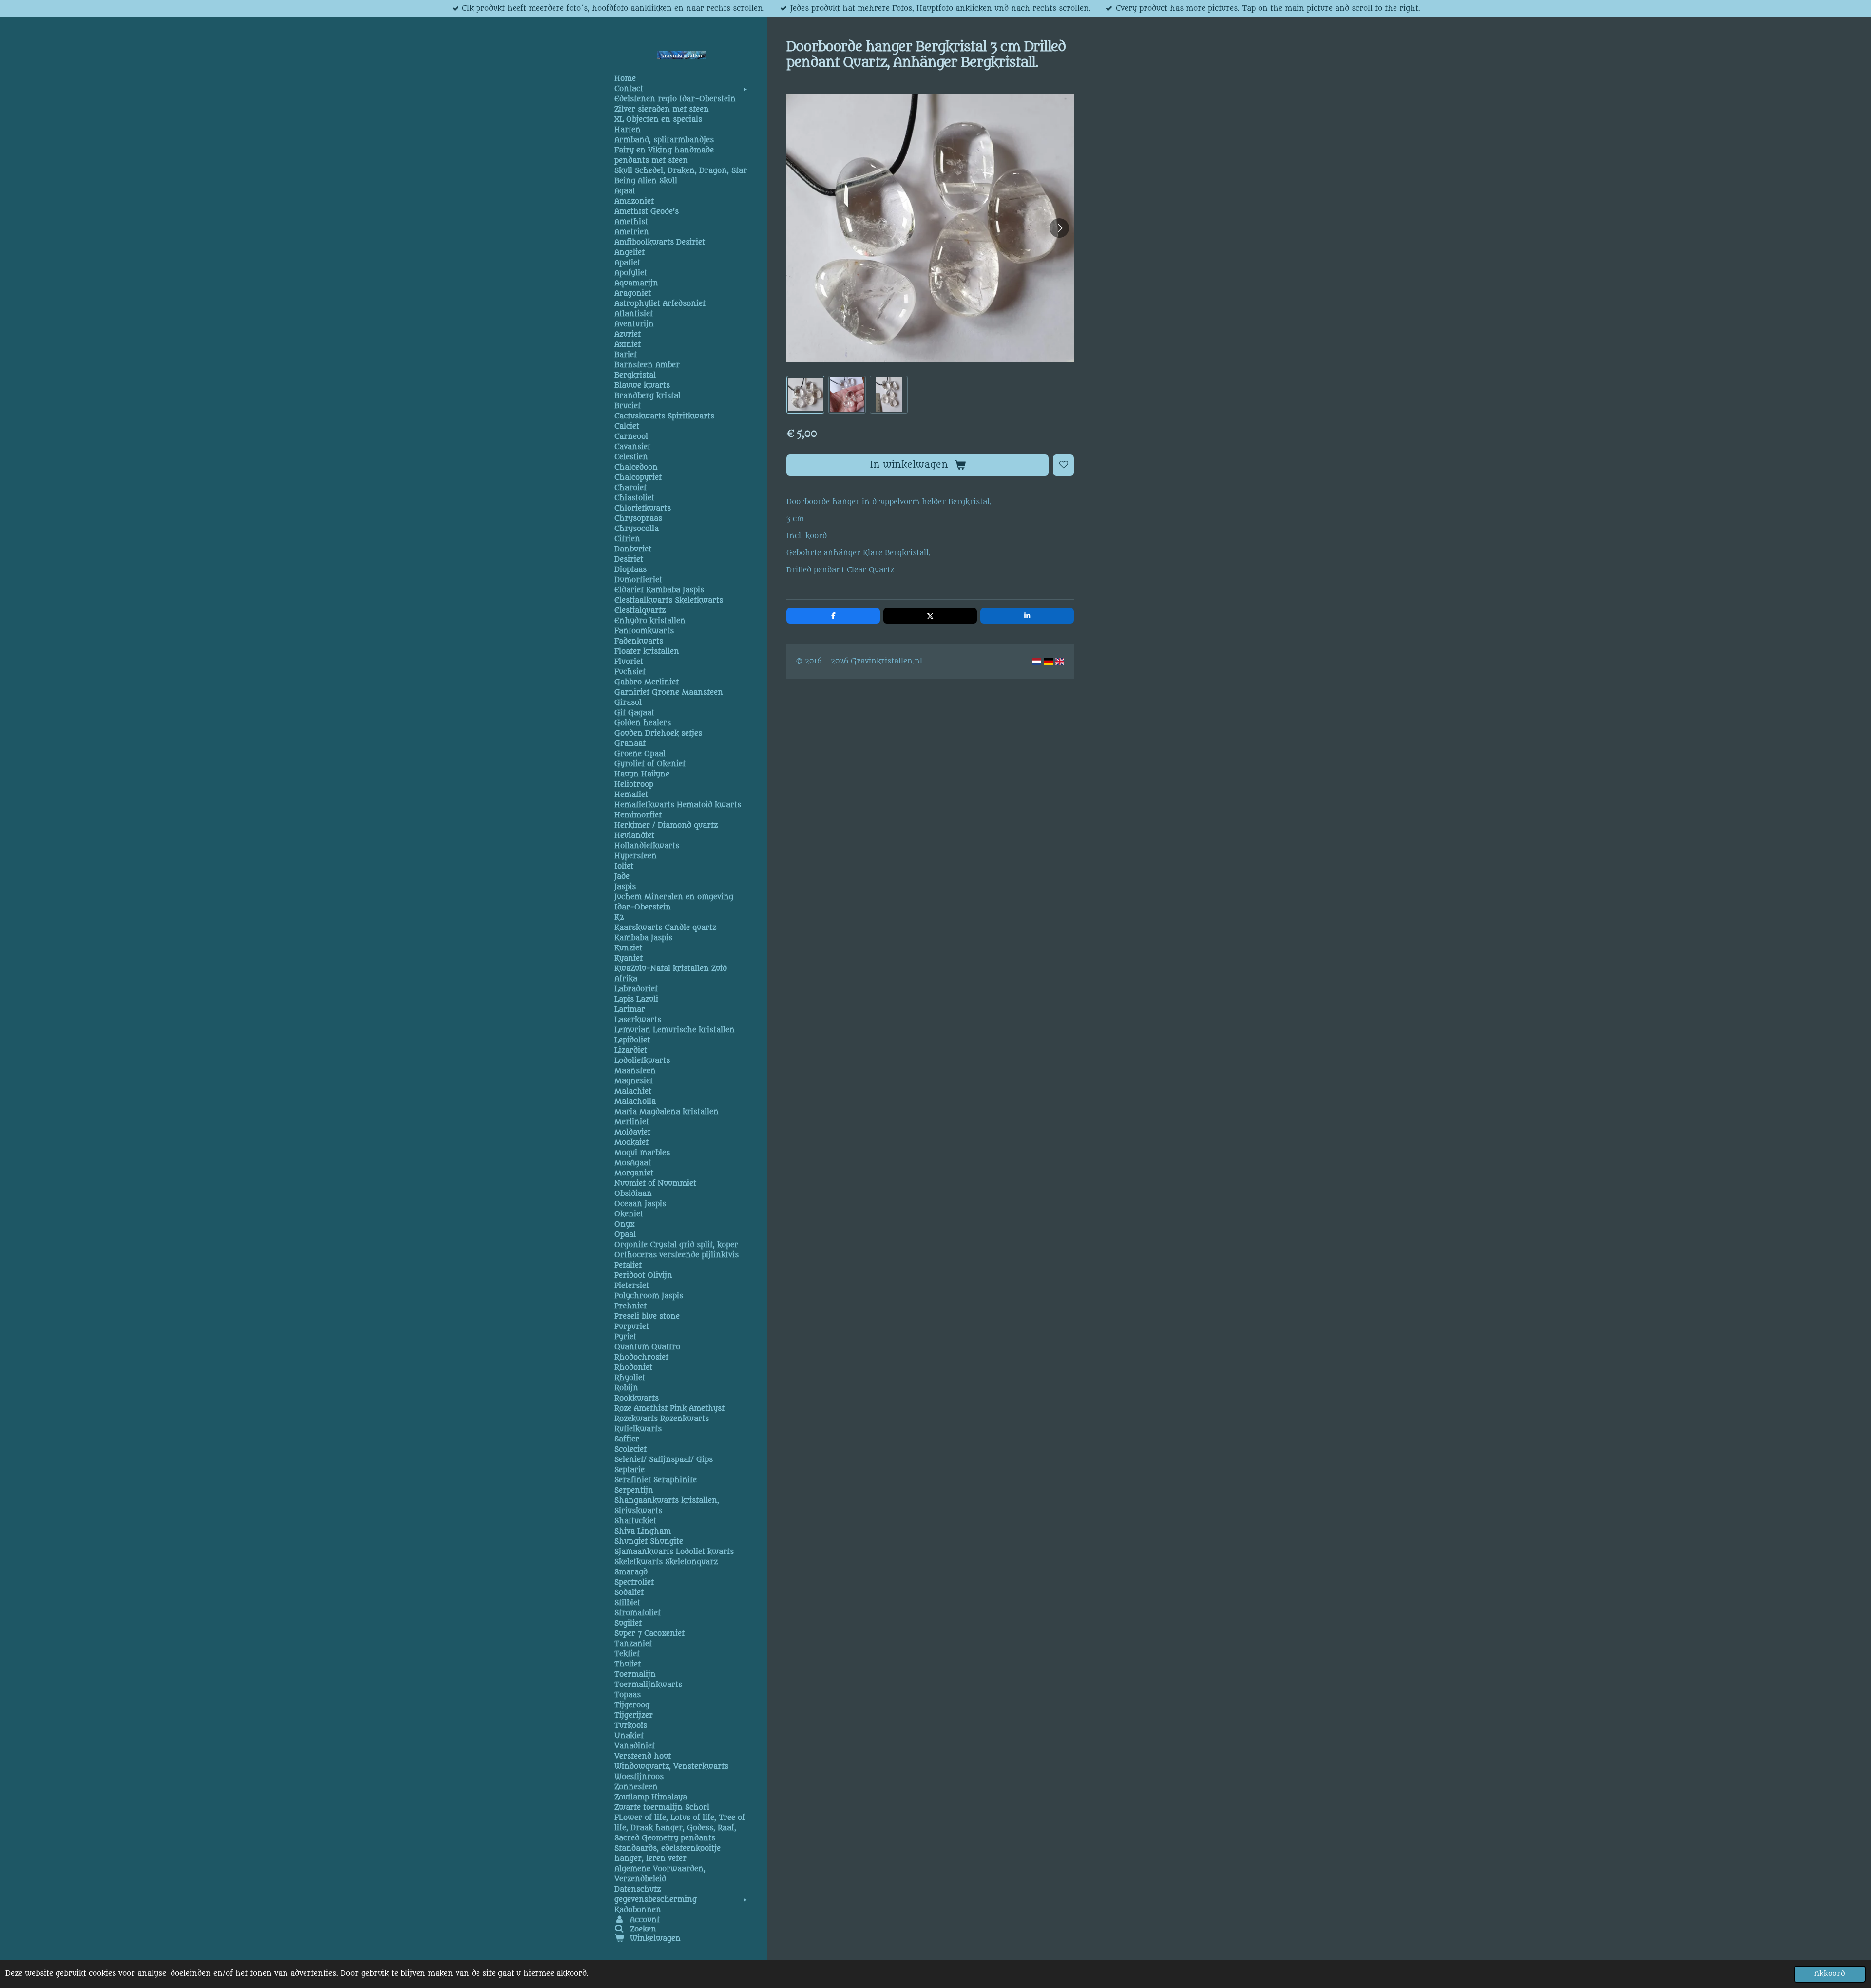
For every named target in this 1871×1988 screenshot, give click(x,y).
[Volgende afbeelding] (1059, 228)
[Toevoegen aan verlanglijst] (1064, 465)
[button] (805, 394)
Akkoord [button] (1830, 1974)
